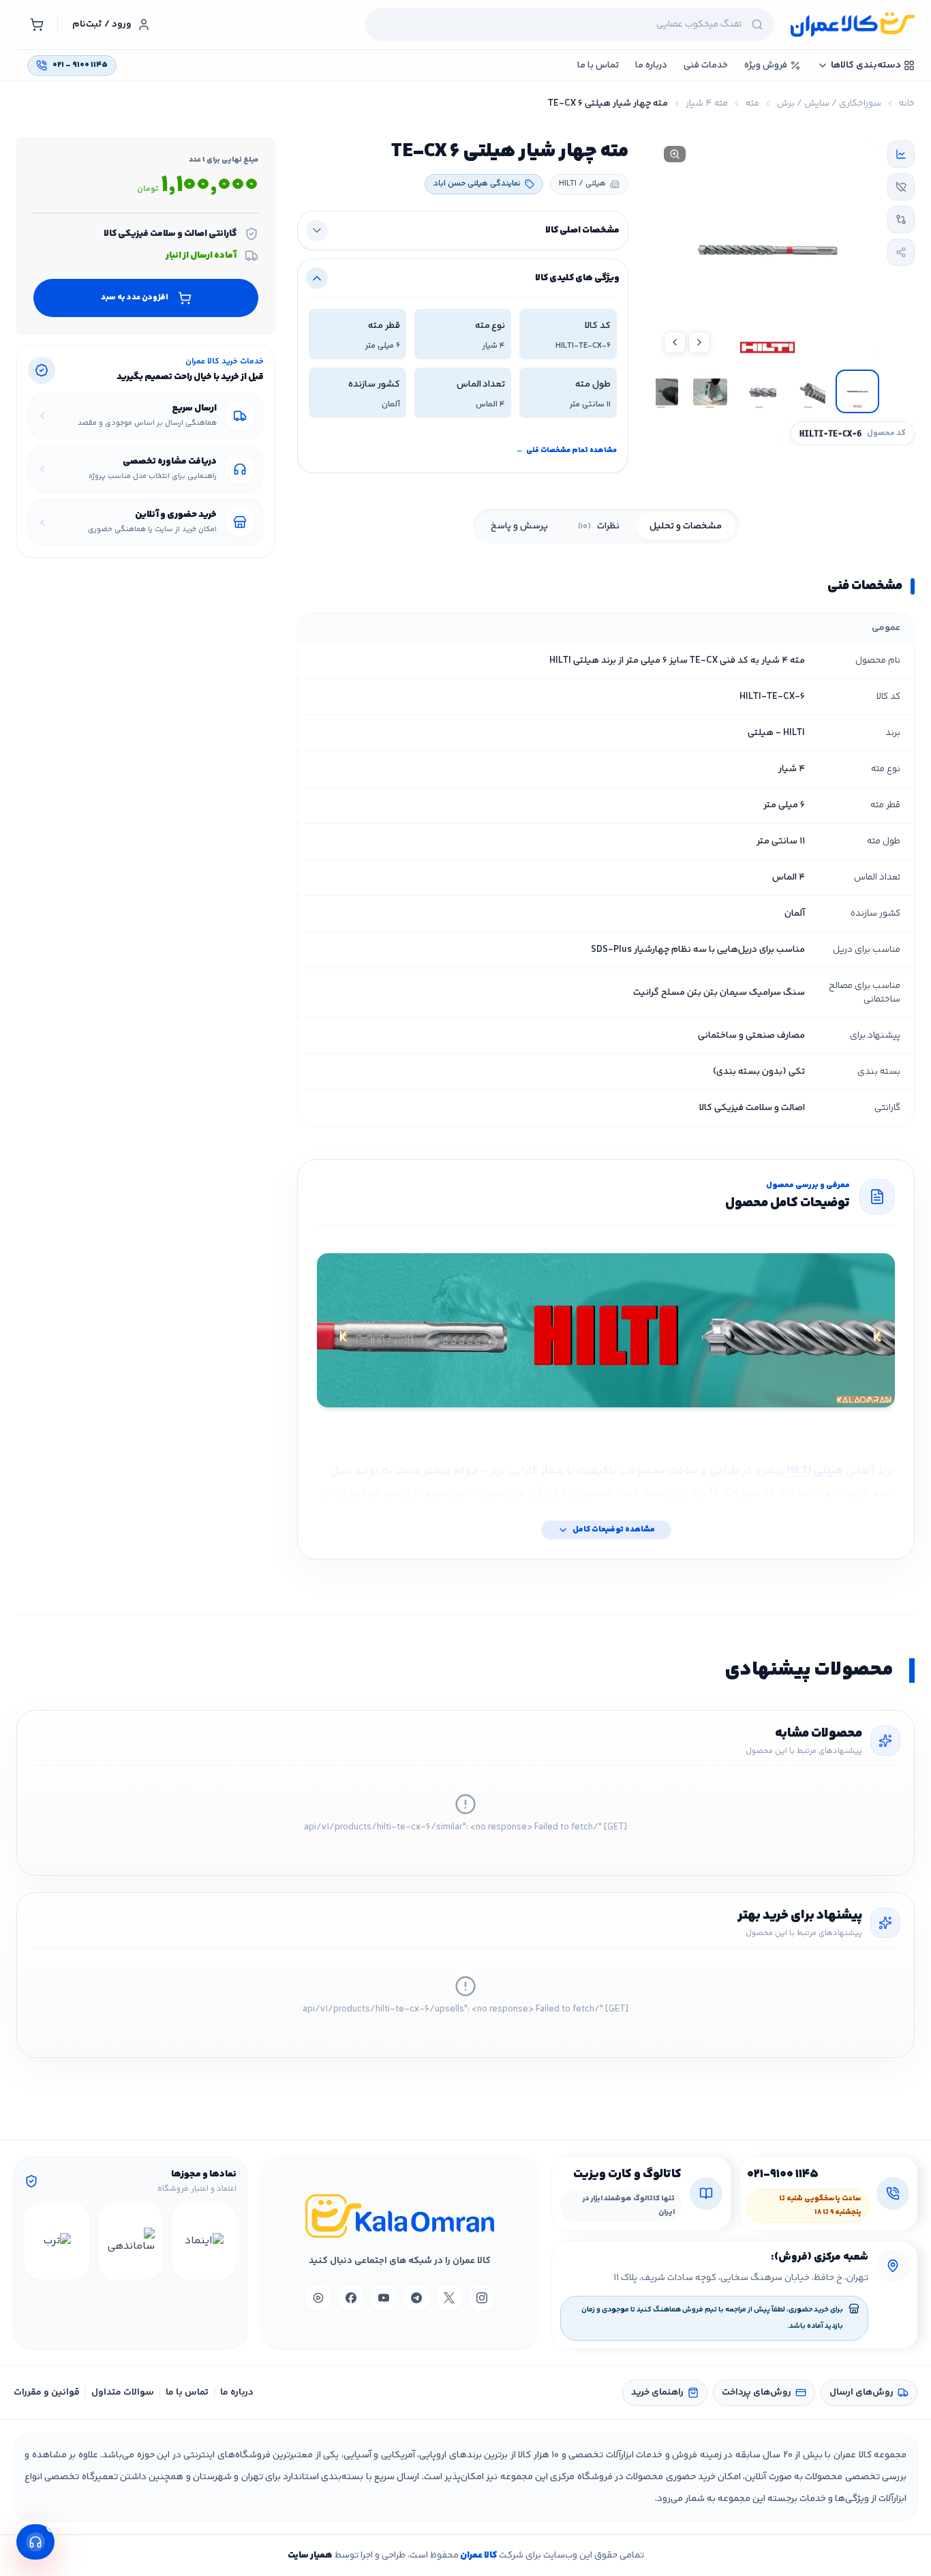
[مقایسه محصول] (901, 220)
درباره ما (237, 2393)
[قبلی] (224, 2241)
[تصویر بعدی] (675, 342)
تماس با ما (187, 2393)
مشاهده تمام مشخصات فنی (566, 450)
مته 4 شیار (707, 104)
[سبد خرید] (37, 25)
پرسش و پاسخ (519, 526)
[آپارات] (318, 2298)
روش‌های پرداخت (757, 2393)
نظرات (599, 526)
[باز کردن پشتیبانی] (35, 2542)
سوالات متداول (123, 2393)
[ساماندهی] (131, 2241)
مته (752, 104)
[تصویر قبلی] (699, 342)
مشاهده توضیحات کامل (614, 1530)
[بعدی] (37, 2241)
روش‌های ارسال (861, 2393)
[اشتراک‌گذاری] (901, 252)
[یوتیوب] (384, 2298)
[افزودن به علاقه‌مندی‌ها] (901, 187)
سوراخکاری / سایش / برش (829, 104)
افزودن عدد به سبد (135, 297)
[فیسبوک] (351, 2298)
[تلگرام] (416, 2298)
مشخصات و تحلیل (686, 526)
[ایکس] (449, 2298)
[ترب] (57, 2241)
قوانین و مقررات (47, 2393)
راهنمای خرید (657, 2393)
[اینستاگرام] (482, 2298)
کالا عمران (478, 2556)
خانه (907, 104)
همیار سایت (310, 2556)
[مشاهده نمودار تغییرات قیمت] (901, 154)
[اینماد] (204, 2241)
